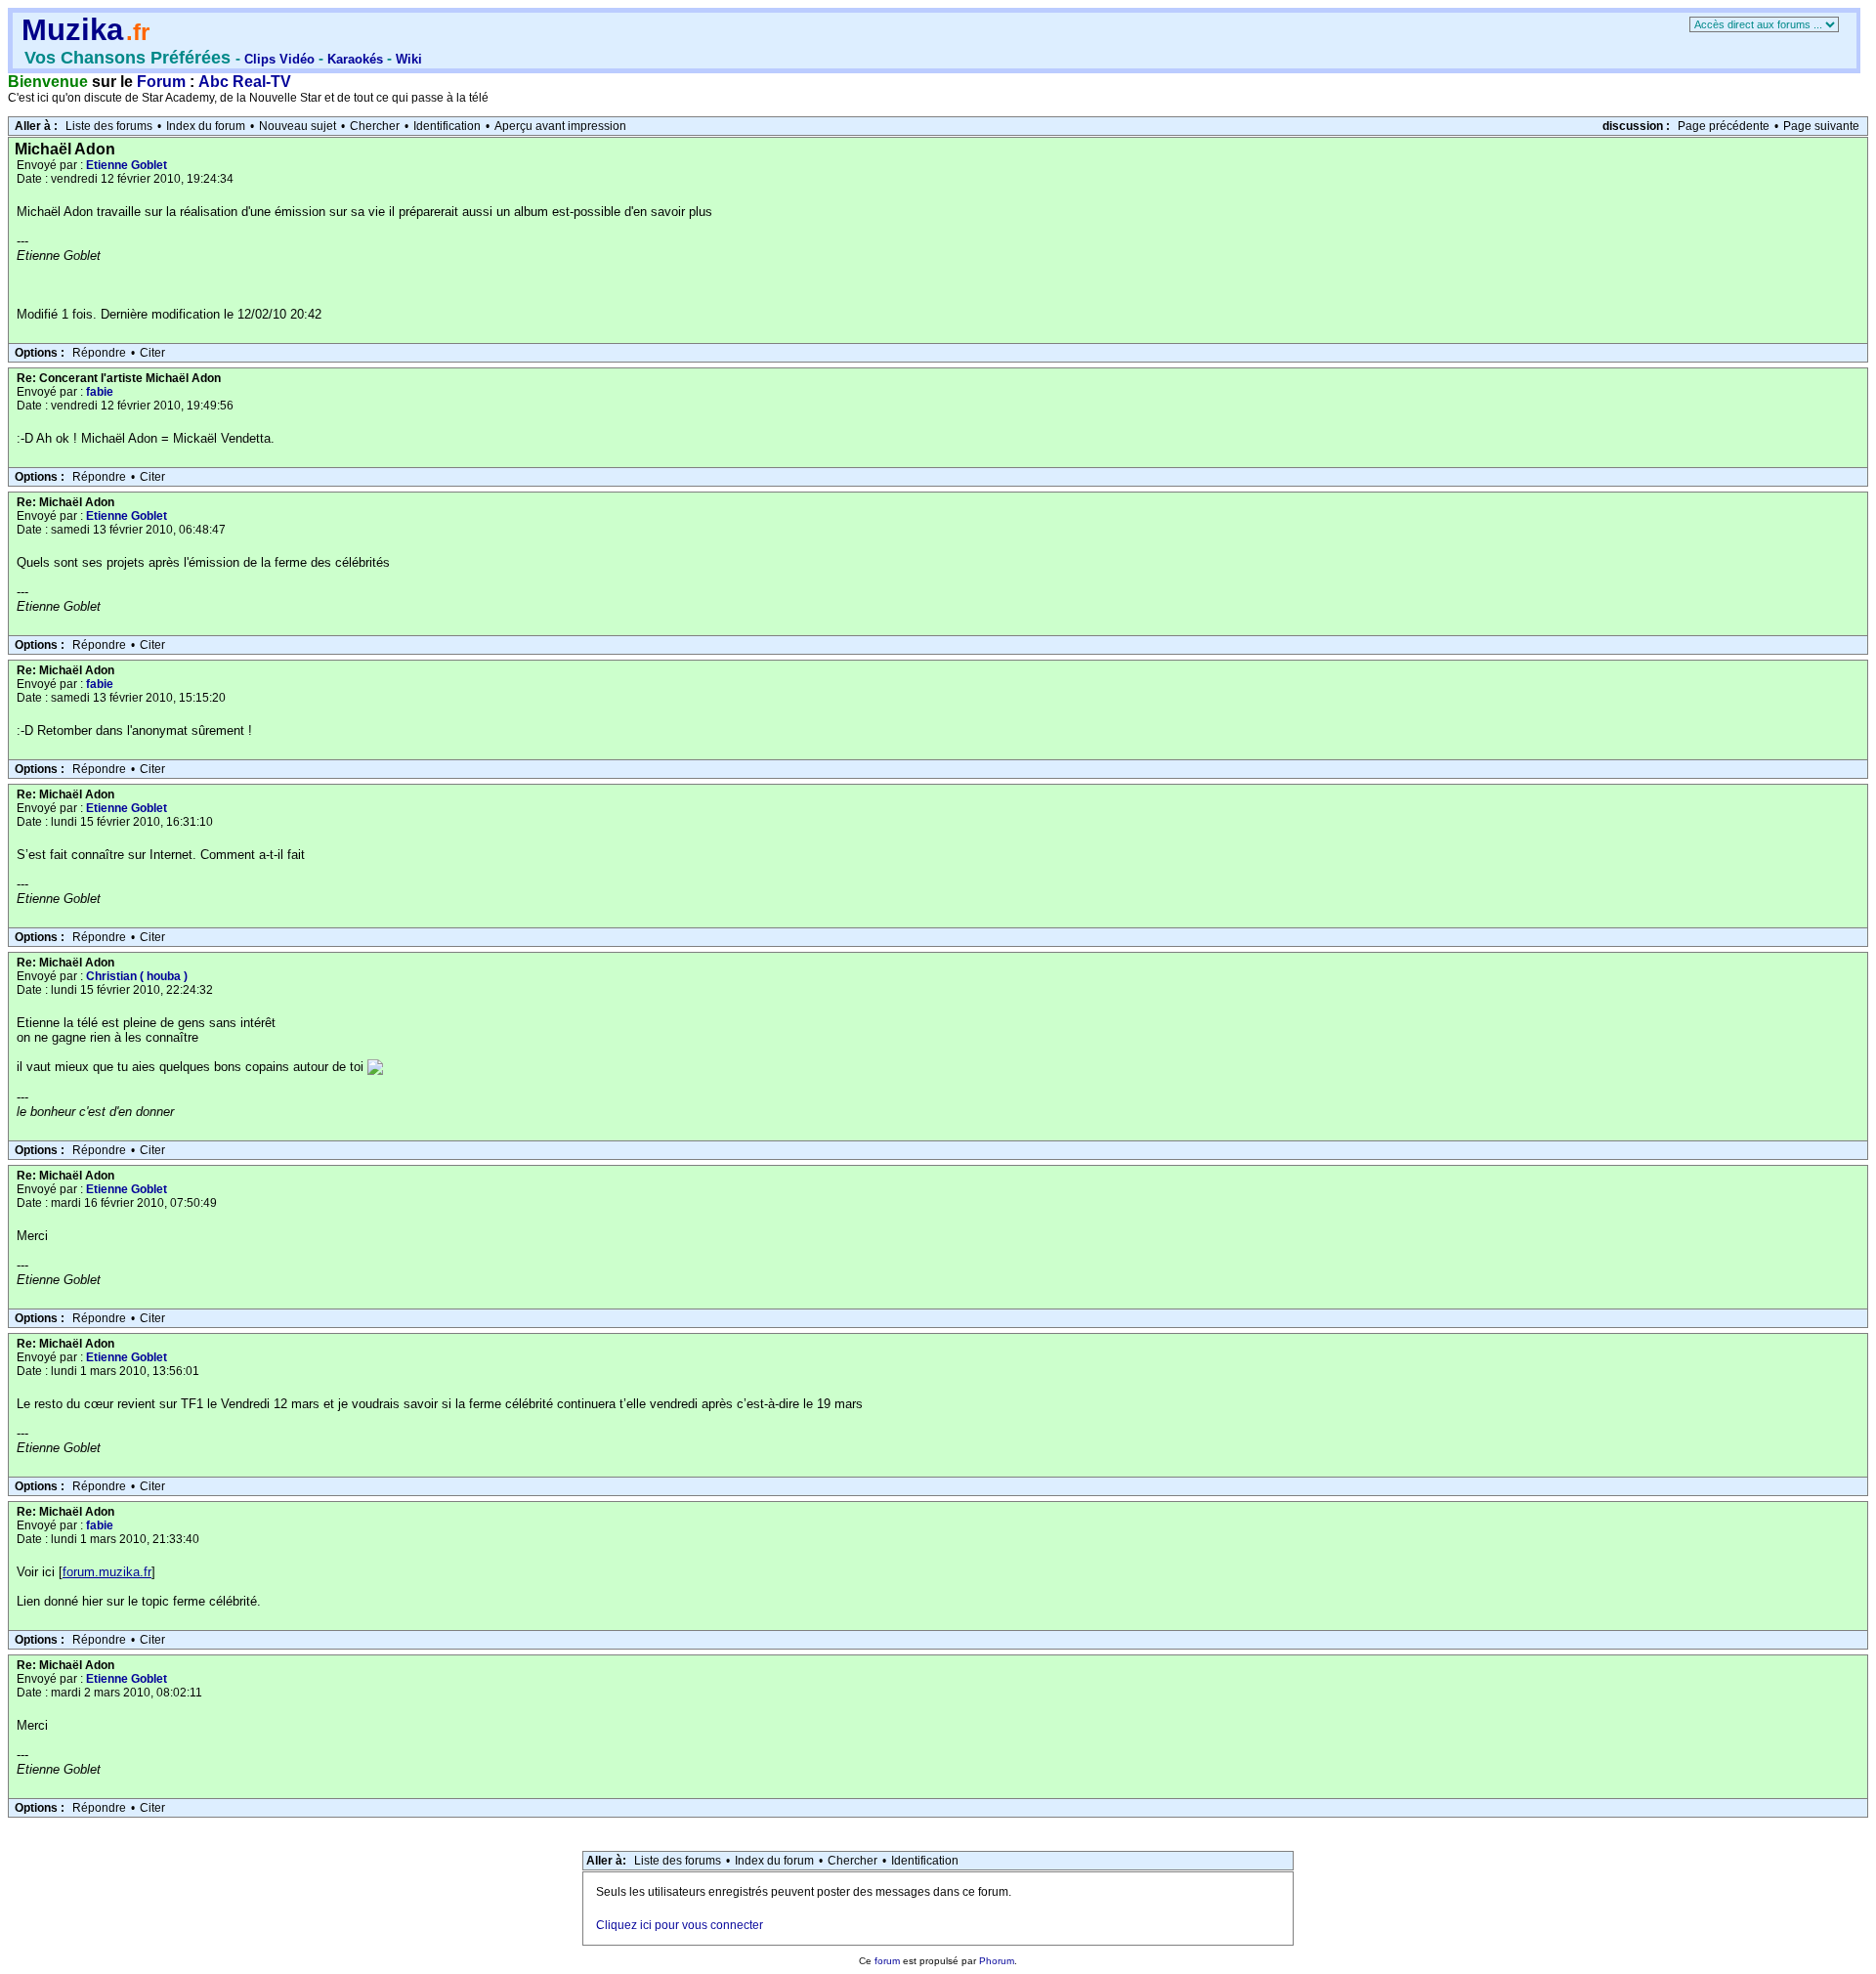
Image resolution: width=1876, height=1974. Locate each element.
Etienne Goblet (127, 165)
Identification (447, 126)
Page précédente (1724, 126)
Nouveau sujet (298, 126)
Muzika (72, 30)
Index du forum (206, 126)
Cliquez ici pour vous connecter (680, 1925)
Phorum (997, 1961)
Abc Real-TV (245, 82)
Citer (152, 353)
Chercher (375, 126)
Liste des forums (109, 126)
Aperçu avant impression (560, 126)
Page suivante (1821, 126)
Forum (161, 82)
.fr (138, 32)
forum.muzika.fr (107, 1572)
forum (887, 1961)
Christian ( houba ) (137, 976)
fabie (100, 392)
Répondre (99, 353)
